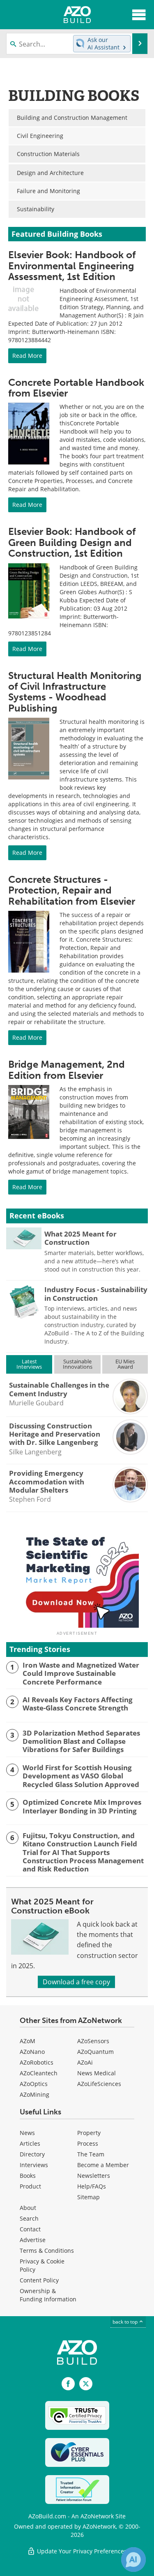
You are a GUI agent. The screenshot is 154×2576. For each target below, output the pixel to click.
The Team (91, 2154)
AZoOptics (34, 2084)
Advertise (33, 2240)
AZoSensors (93, 2041)
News (27, 2133)
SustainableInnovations (78, 1364)
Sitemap (88, 2197)
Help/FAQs (92, 2186)
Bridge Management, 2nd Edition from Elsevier (67, 1070)
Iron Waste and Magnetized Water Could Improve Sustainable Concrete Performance (81, 1674)
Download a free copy (76, 1982)
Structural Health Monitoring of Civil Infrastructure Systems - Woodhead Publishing (75, 692)
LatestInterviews (29, 1364)
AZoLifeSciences (99, 2084)
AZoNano (32, 2052)
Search (29, 2218)
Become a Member (103, 2165)
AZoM (28, 2041)
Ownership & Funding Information (48, 2295)
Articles (30, 2143)
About (28, 2208)
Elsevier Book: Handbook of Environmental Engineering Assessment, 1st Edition (72, 266)
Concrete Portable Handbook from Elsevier (76, 388)
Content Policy (39, 2280)
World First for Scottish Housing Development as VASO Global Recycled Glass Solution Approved (81, 1776)
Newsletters (94, 2176)
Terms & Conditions (47, 2250)
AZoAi (85, 2062)
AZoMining (34, 2094)
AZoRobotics (37, 2062)
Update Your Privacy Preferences (81, 2551)
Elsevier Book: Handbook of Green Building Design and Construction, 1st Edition (72, 542)
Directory (32, 2154)
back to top (126, 2322)
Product (30, 2186)
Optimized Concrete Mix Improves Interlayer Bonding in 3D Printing (82, 1807)
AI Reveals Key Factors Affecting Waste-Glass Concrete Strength (78, 1704)
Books (28, 2176)
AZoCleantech (39, 2073)
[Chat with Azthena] (133, 2560)
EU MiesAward (125, 1364)
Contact (30, 2229)
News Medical (97, 2073)
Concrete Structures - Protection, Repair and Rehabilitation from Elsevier (72, 890)
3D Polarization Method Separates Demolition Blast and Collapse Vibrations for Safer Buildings (81, 1742)
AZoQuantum (95, 2052)
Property (89, 2133)
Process (88, 2143)
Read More (27, 356)
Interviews (34, 2165)
